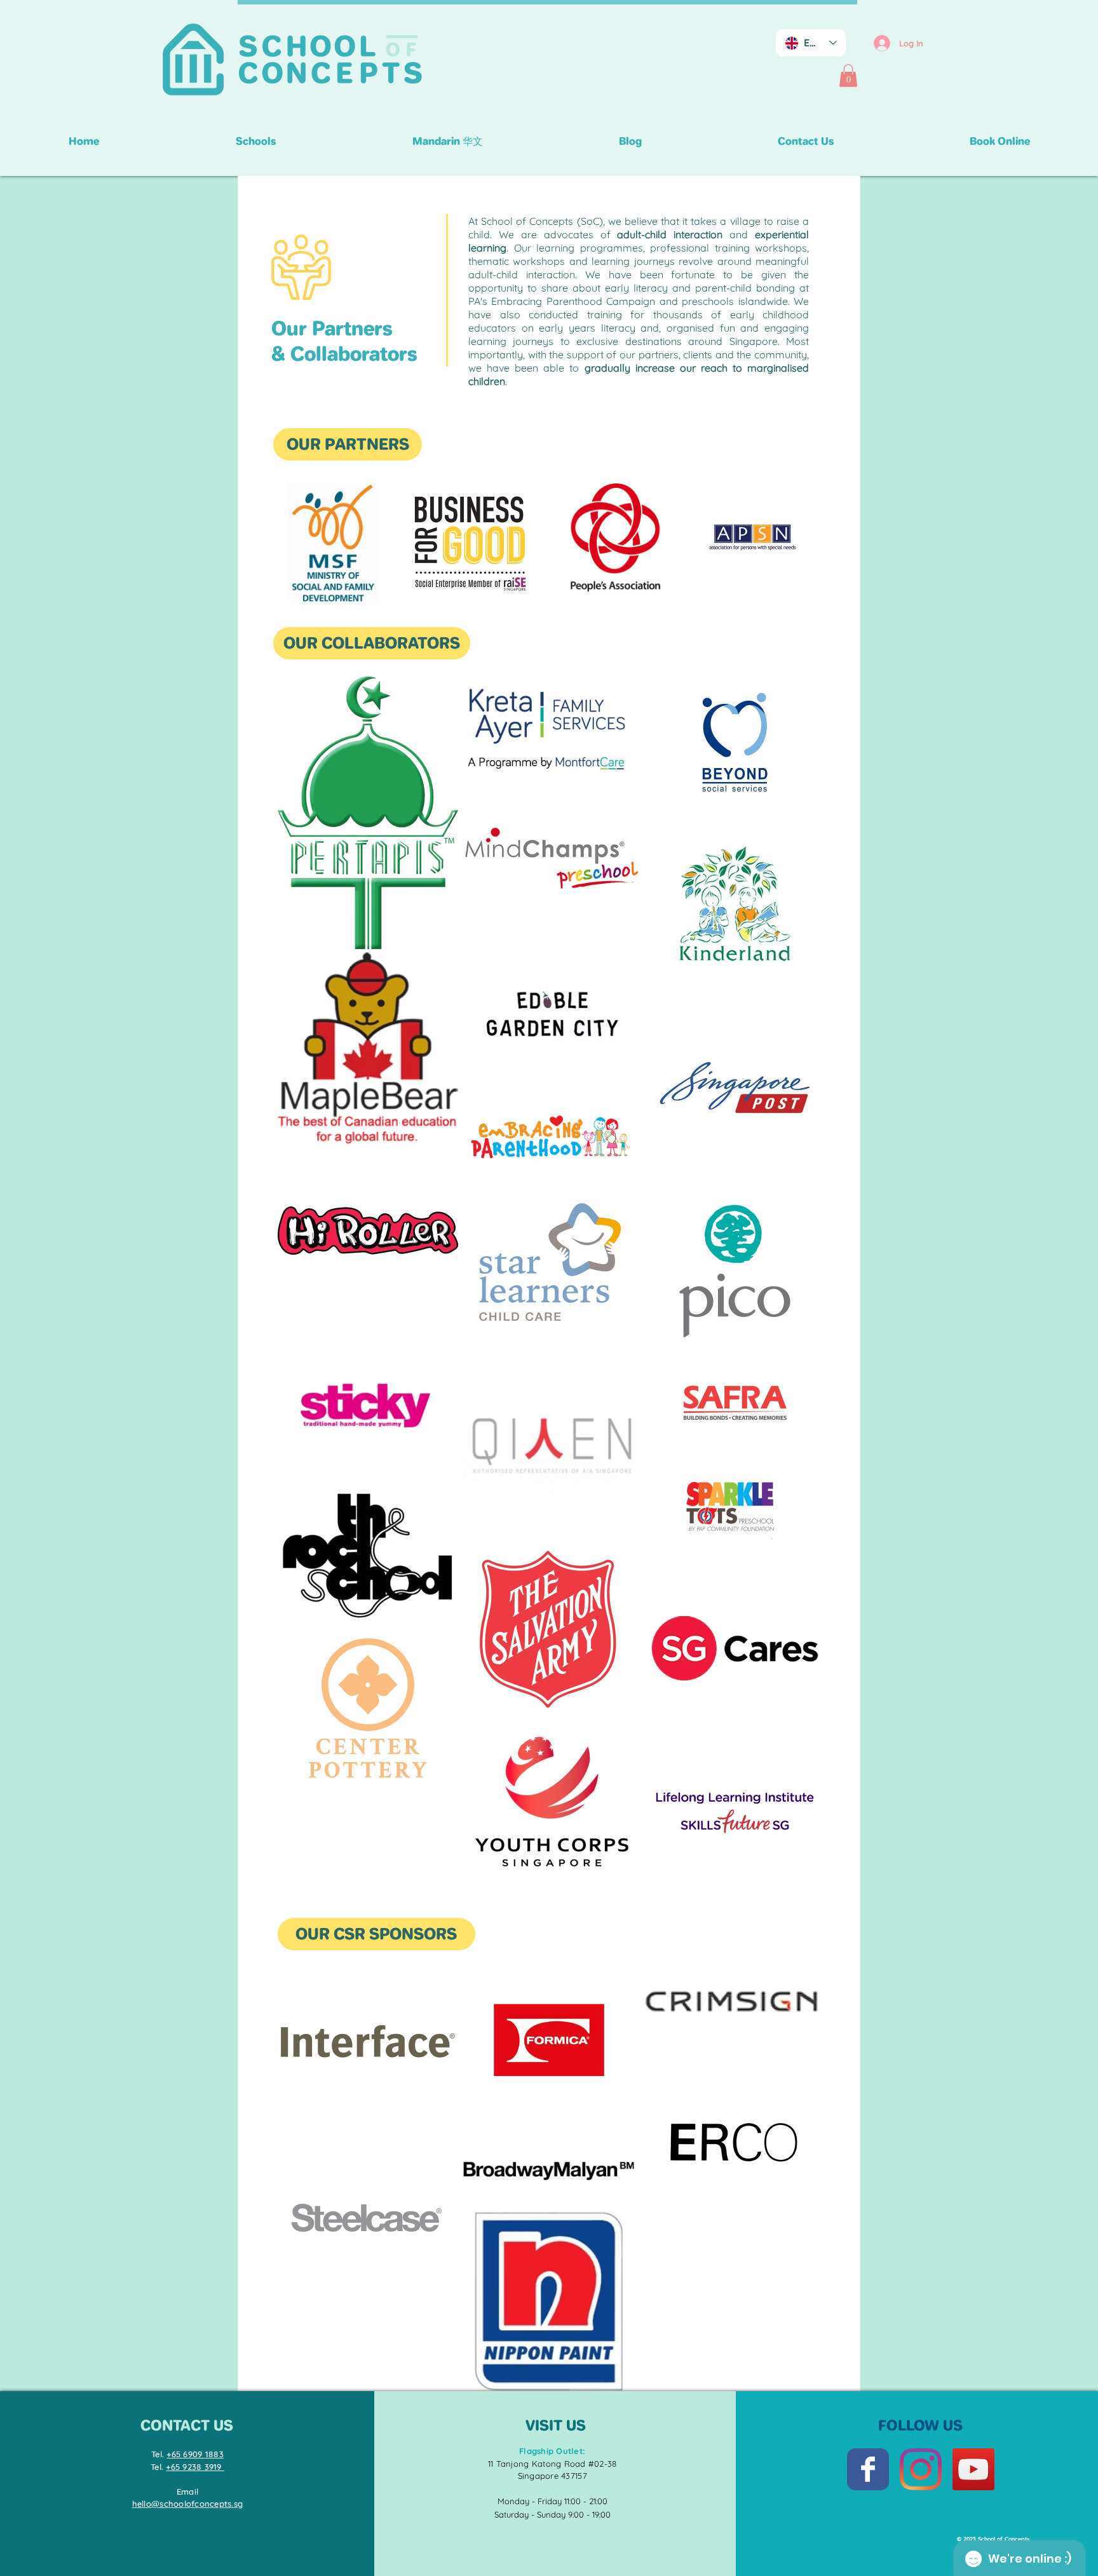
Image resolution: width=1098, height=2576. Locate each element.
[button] (848, 76)
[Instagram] (921, 2469)
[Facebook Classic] (868, 2469)
